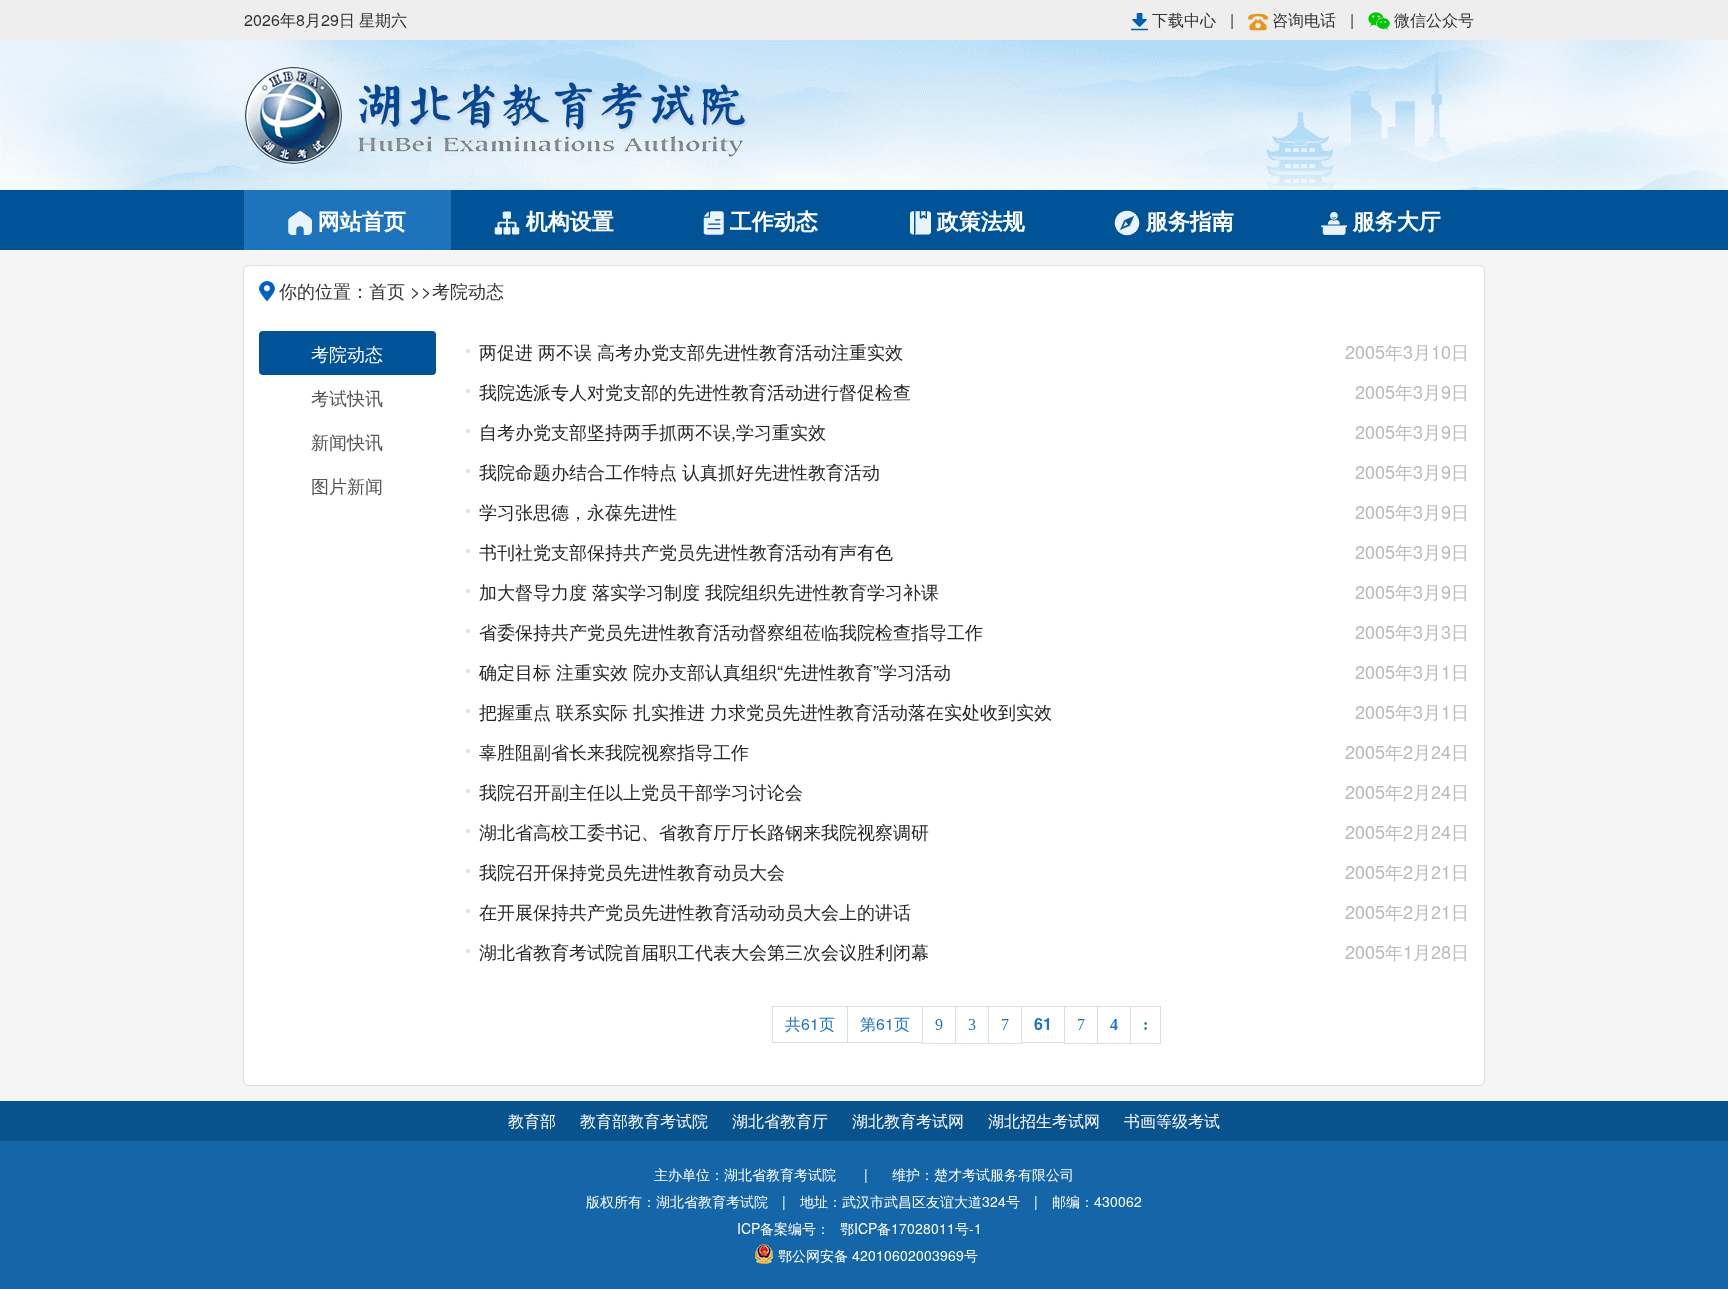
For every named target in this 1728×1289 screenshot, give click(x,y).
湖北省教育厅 (782, 1120)
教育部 (532, 1120)
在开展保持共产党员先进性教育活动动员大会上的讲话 (875, 911)
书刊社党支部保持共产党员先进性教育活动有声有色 (875, 551)
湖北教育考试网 (910, 1120)
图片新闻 (347, 485)
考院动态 (347, 353)
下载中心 (1184, 19)
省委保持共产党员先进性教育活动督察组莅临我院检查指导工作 (875, 631)
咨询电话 (1304, 19)
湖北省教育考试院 (554, 115)
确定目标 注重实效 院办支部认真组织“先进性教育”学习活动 (875, 671)
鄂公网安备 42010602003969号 (878, 1255)
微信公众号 (1432, 19)
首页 (387, 290)
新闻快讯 (347, 441)
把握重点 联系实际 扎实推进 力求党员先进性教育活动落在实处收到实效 (875, 711)
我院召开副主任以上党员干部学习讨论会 (875, 791)
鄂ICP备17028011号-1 (911, 1228)
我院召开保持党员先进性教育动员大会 (875, 871)
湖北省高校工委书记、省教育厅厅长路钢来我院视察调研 (875, 831)
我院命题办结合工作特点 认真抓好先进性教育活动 (875, 471)
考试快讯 (347, 397)
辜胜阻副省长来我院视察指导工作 (875, 751)
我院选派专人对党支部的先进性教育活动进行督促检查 (875, 391)
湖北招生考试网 (1046, 1120)
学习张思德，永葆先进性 (875, 511)
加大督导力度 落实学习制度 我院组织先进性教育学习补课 (875, 591)
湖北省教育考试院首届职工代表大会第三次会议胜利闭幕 (875, 951)
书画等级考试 (1172, 1120)
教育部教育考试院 (646, 1120)
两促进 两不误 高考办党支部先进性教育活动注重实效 (875, 351)
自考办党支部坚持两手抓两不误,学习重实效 (875, 431)
